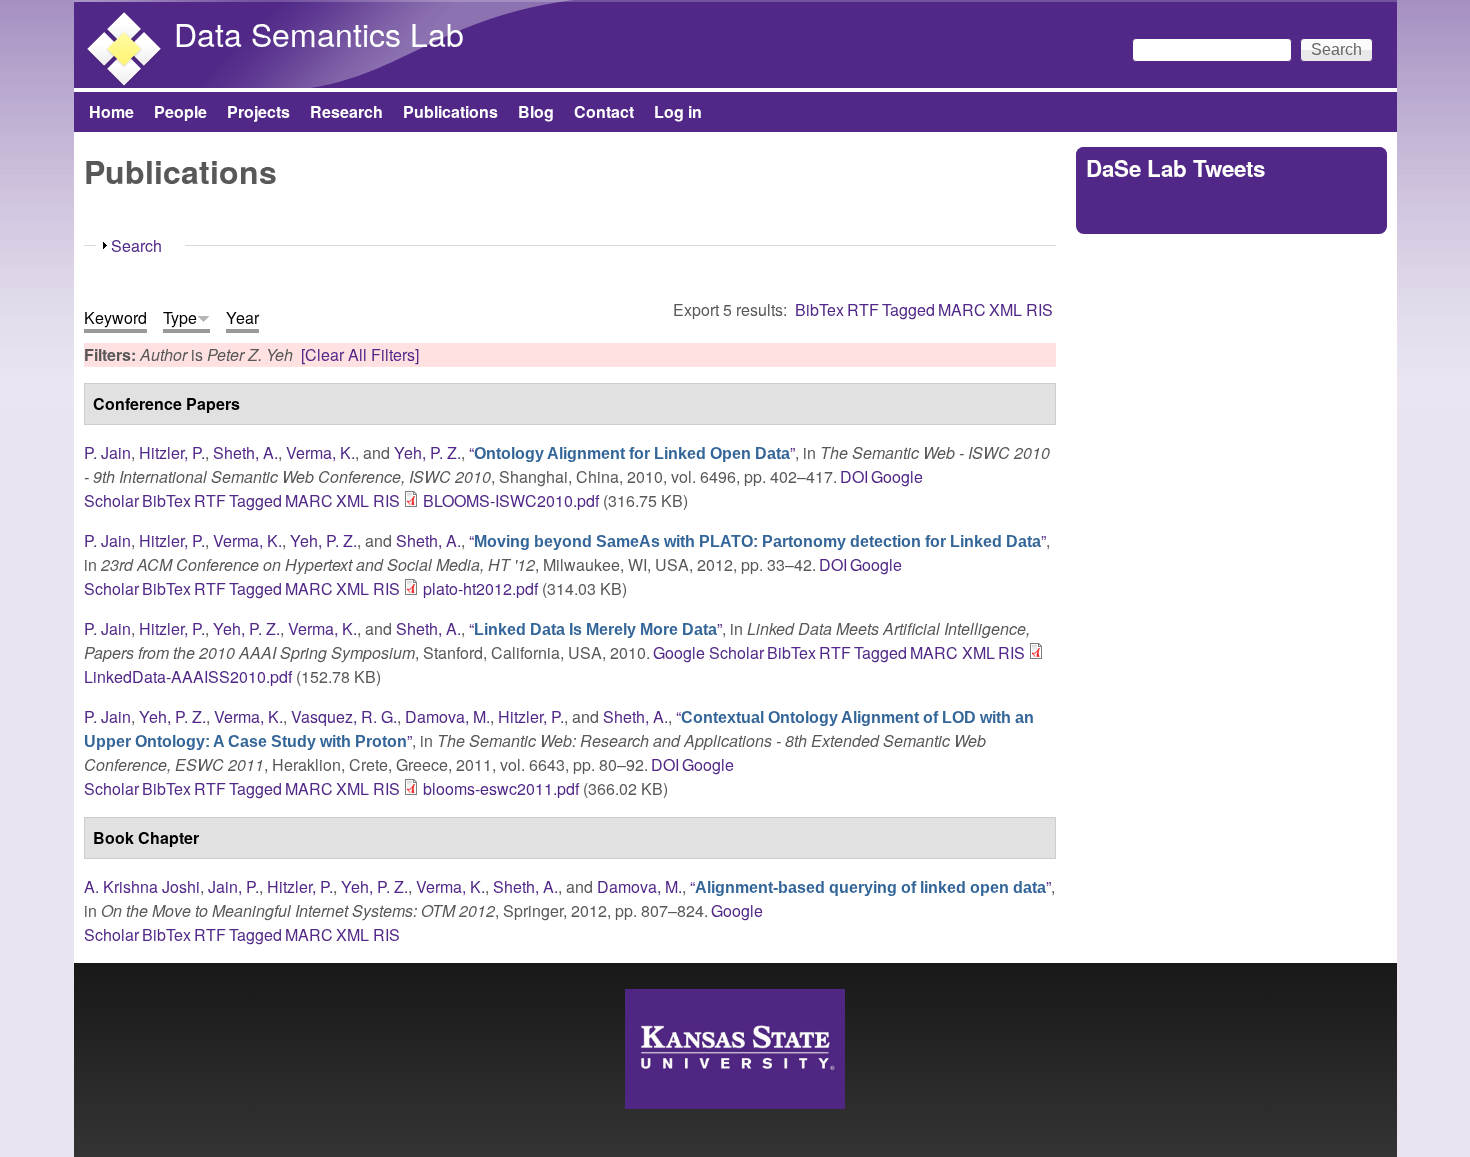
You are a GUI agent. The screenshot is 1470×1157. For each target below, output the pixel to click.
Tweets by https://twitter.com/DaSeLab (1220, 211)
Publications (450, 111)
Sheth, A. (245, 452)
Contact (604, 111)
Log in (678, 111)
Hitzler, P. (172, 452)
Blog (536, 111)
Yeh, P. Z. (427, 452)
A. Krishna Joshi (142, 886)
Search (136, 245)
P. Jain (107, 452)
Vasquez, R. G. (344, 716)
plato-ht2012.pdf (480, 588)
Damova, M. (447, 716)
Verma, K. (320, 452)
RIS (1039, 309)
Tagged (908, 309)
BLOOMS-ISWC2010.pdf (511, 500)
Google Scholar (708, 652)
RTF (863, 309)
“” (632, 452)
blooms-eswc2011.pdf (501, 788)
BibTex (819, 309)
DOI (854, 476)
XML (1005, 309)
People (180, 111)
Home (111, 111)
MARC (962, 309)
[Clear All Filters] (360, 354)
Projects (258, 111)
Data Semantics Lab (319, 33)
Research (346, 111)
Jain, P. (233, 886)
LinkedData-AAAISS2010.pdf (188, 676)
